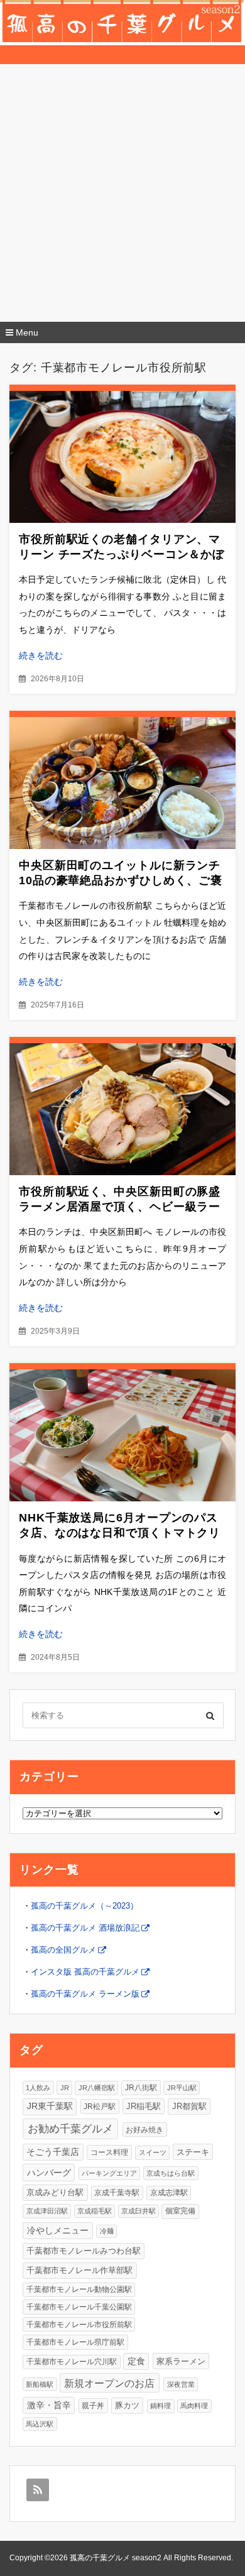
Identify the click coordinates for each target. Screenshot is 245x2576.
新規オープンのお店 (109, 2383)
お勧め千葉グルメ (70, 2129)
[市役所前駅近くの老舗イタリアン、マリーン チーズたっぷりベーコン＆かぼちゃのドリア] (122, 457)
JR (65, 2088)
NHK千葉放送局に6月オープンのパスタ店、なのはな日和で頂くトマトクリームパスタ (120, 1533)
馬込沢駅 (40, 2424)
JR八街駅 (141, 2088)
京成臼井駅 (139, 2211)
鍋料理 (161, 2406)
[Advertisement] (122, 193)
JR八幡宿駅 (97, 2088)
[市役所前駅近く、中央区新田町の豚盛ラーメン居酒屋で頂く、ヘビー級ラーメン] (122, 1109)
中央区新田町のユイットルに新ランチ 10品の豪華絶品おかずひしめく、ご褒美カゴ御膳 (121, 880)
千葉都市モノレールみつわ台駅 (84, 2251)
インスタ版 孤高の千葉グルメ (85, 1972)
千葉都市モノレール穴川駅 (72, 2362)
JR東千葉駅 (50, 2106)
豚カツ (127, 2405)
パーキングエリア (109, 2173)
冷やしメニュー (58, 2230)
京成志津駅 (169, 2192)
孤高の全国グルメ (63, 1950)
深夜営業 (181, 2384)
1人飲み (38, 2088)
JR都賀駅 (189, 2106)
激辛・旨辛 (49, 2405)
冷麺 (107, 2231)
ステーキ (193, 2152)
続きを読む (41, 655)
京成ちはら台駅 (171, 2173)
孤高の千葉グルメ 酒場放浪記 (85, 1928)
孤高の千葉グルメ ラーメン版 (85, 1994)
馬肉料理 (194, 2406)
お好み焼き (144, 2129)
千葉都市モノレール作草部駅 (79, 2270)
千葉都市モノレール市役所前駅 (79, 2324)
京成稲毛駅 (95, 2211)
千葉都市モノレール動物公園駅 (79, 2289)
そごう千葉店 (53, 2152)
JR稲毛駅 (144, 2106)
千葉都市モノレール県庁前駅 (75, 2342)
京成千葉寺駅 (117, 2192)
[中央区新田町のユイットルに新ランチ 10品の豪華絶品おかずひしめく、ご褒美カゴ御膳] (122, 783)
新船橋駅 (40, 2384)
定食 (136, 2361)
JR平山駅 (182, 2088)
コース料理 (109, 2152)
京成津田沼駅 (47, 2211)
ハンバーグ (49, 2173)
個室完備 (180, 2211)
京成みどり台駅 (55, 2192)
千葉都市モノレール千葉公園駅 (79, 2307)
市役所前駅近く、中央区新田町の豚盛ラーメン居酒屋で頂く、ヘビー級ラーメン (120, 1207)
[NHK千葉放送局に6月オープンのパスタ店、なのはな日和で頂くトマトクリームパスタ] (122, 1435)
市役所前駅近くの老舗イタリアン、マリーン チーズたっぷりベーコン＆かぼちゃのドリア (122, 554)
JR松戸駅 (100, 2106)
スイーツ (153, 2152)
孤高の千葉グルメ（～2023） (84, 1906)
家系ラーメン (181, 2361)
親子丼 (93, 2405)
